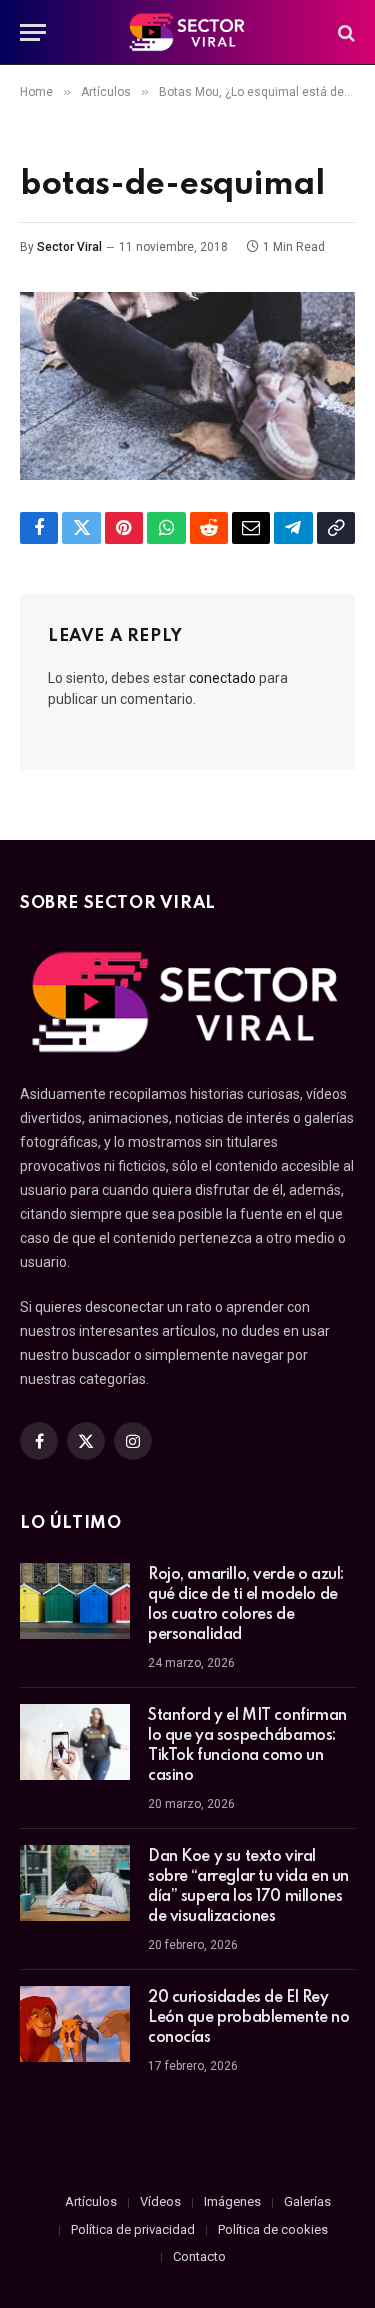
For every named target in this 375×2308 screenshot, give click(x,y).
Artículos (91, 2201)
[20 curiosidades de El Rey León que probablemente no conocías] (75, 2024)
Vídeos (160, 2201)
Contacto (199, 2256)
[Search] (344, 32)
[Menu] (33, 32)
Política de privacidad (133, 2229)
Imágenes (232, 2201)
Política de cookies (273, 2229)
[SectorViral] (188, 32)
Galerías (307, 2201)
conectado (222, 678)
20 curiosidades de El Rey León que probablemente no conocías (249, 2018)
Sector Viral (69, 247)
